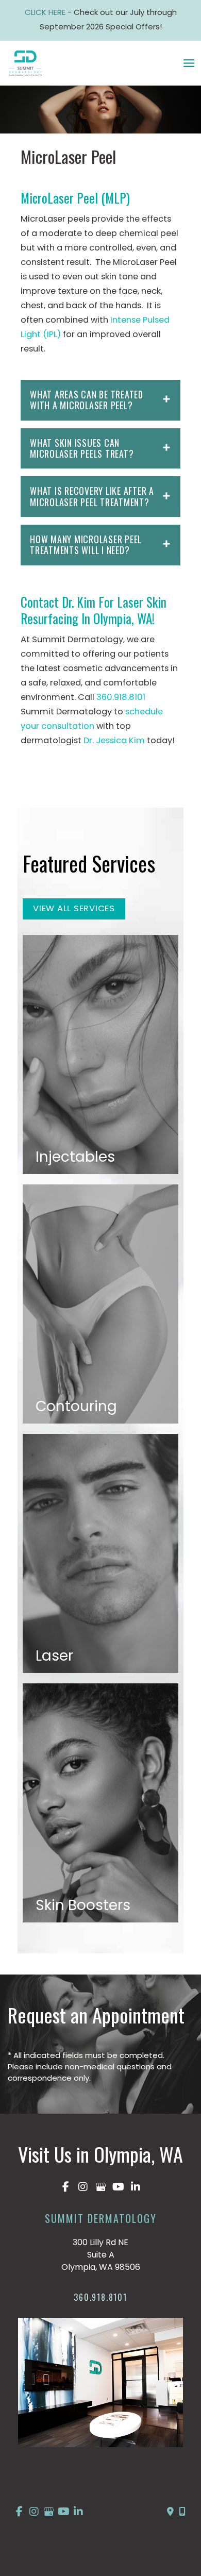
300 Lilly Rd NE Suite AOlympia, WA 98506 (101, 2255)
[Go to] (100, 2300)
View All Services (74, 908)
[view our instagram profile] (83, 2187)
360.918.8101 (121, 697)
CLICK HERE (46, 12)
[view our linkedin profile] (136, 2187)
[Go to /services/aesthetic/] (100, 1803)
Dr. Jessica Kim (114, 740)
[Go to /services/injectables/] (100, 1055)
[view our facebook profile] (65, 2187)
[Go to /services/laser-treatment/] (100, 1553)
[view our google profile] (100, 2187)
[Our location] (182, 2512)
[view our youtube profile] (118, 2187)
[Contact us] (170, 2512)
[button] (74, 908)
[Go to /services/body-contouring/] (100, 1304)
